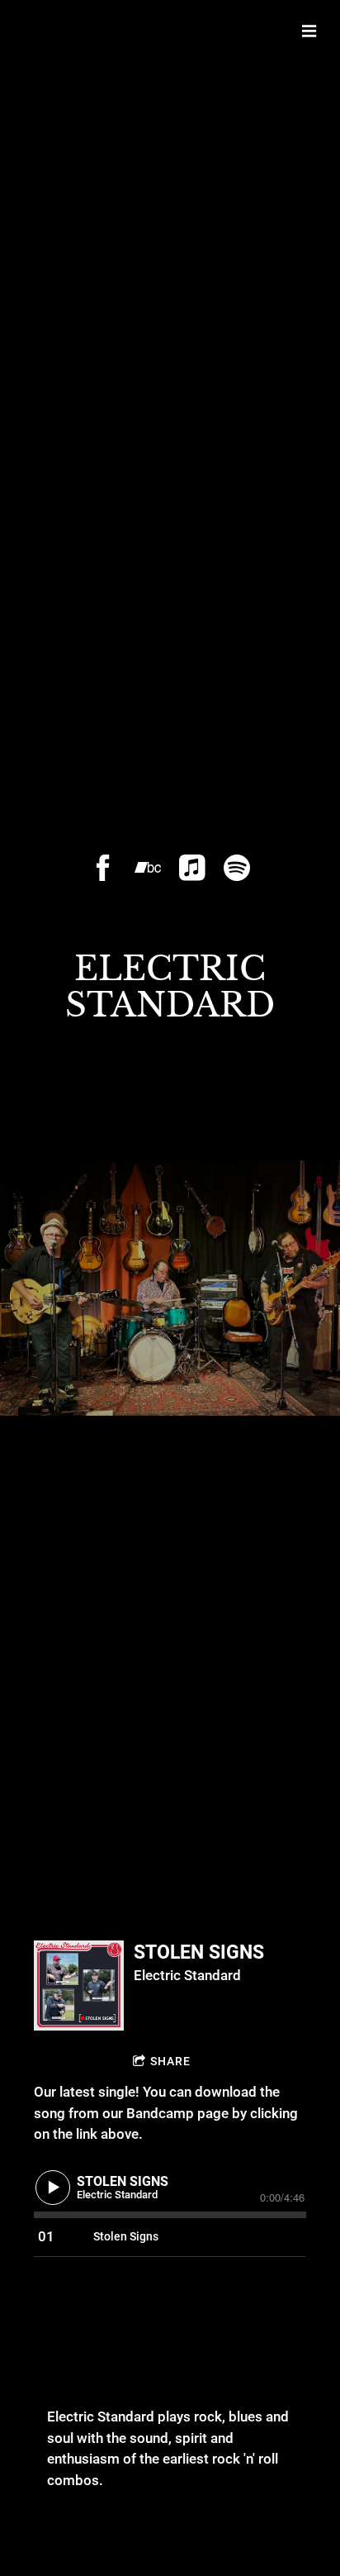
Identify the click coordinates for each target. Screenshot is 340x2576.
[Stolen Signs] (79, 1986)
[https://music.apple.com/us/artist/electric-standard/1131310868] (192, 868)
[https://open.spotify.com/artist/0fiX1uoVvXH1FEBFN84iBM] (237, 868)
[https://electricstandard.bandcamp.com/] (148, 868)
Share (170, 2061)
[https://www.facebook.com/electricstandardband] (103, 868)
